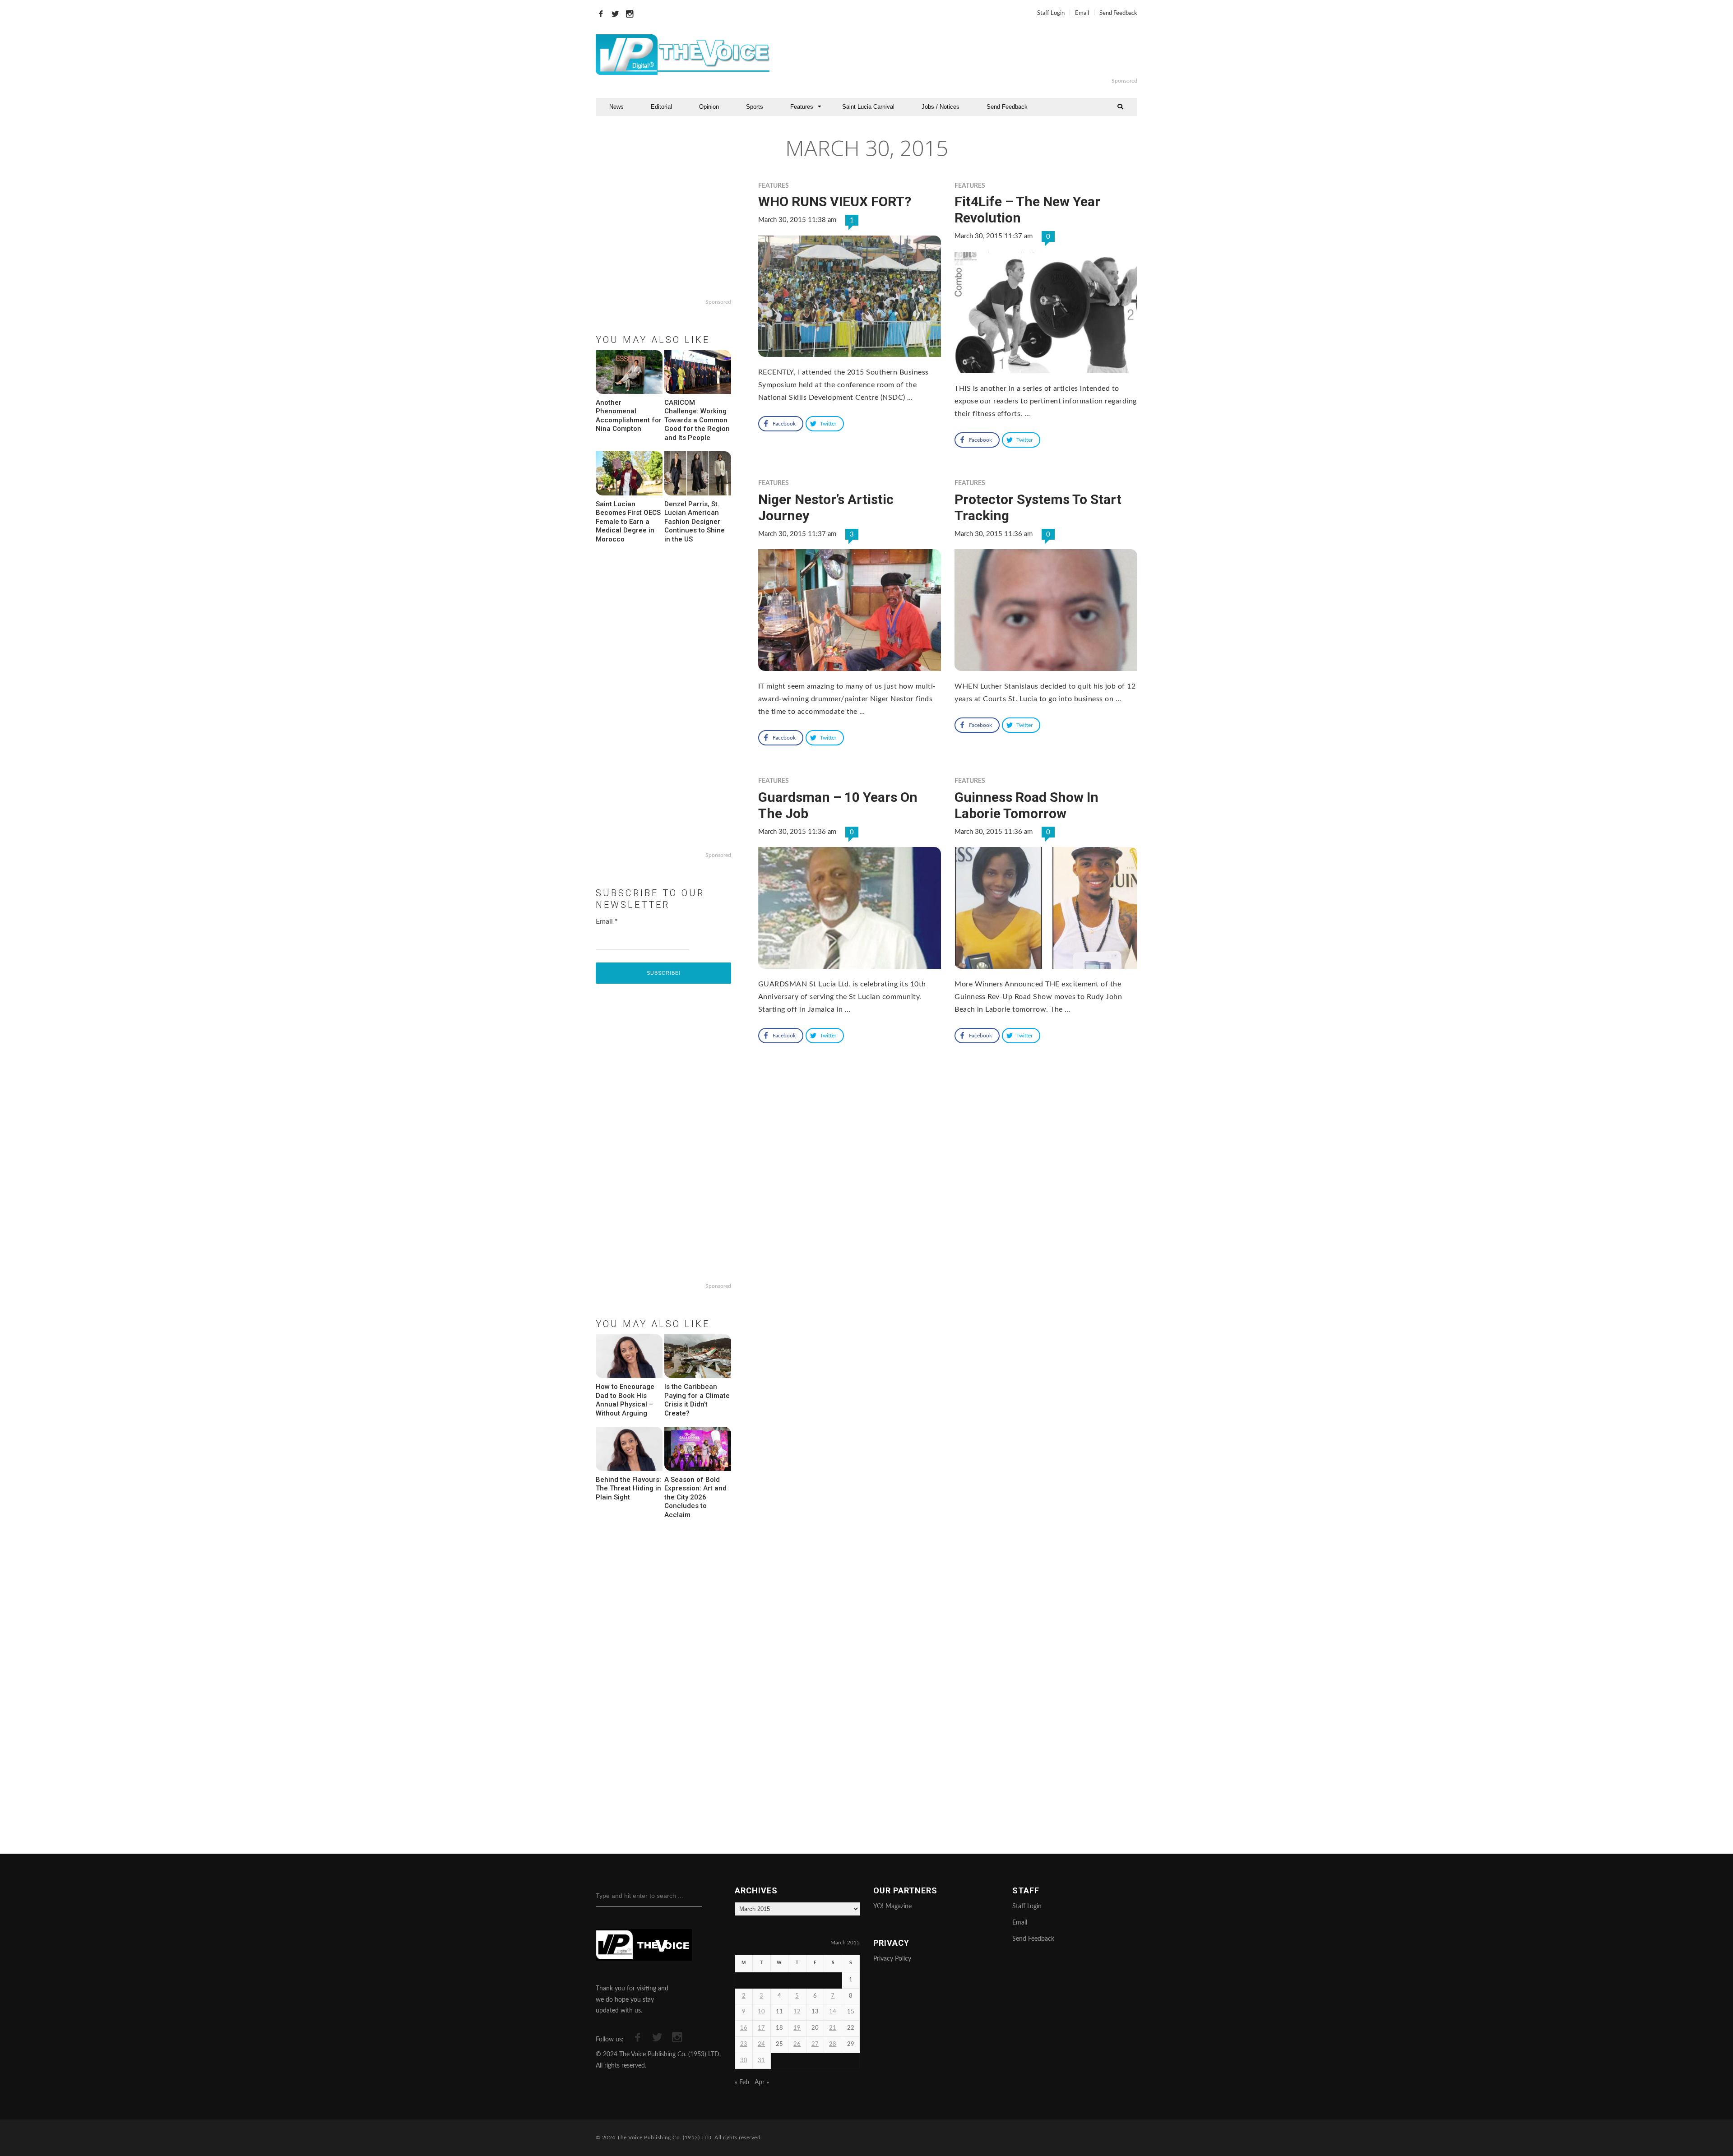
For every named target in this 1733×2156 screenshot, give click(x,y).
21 (833, 2028)
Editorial (661, 107)
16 (744, 2028)
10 (761, 2012)
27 (815, 2044)
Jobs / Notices (941, 107)
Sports (755, 107)
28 (833, 2044)
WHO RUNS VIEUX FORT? (835, 201)
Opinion (709, 107)
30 (744, 2061)
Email (1082, 13)
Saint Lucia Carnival (868, 107)
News (616, 107)
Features (802, 107)
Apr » (762, 2082)
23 (744, 2044)
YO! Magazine (892, 1906)
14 (833, 2012)
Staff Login (1051, 13)
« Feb (742, 2082)
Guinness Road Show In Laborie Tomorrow (1026, 805)
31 (761, 2061)
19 (797, 2028)
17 (761, 2028)
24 (761, 2044)
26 (797, 2044)
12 (797, 2012)
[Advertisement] (977, 55)
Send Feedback (1118, 13)
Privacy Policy (892, 1959)
